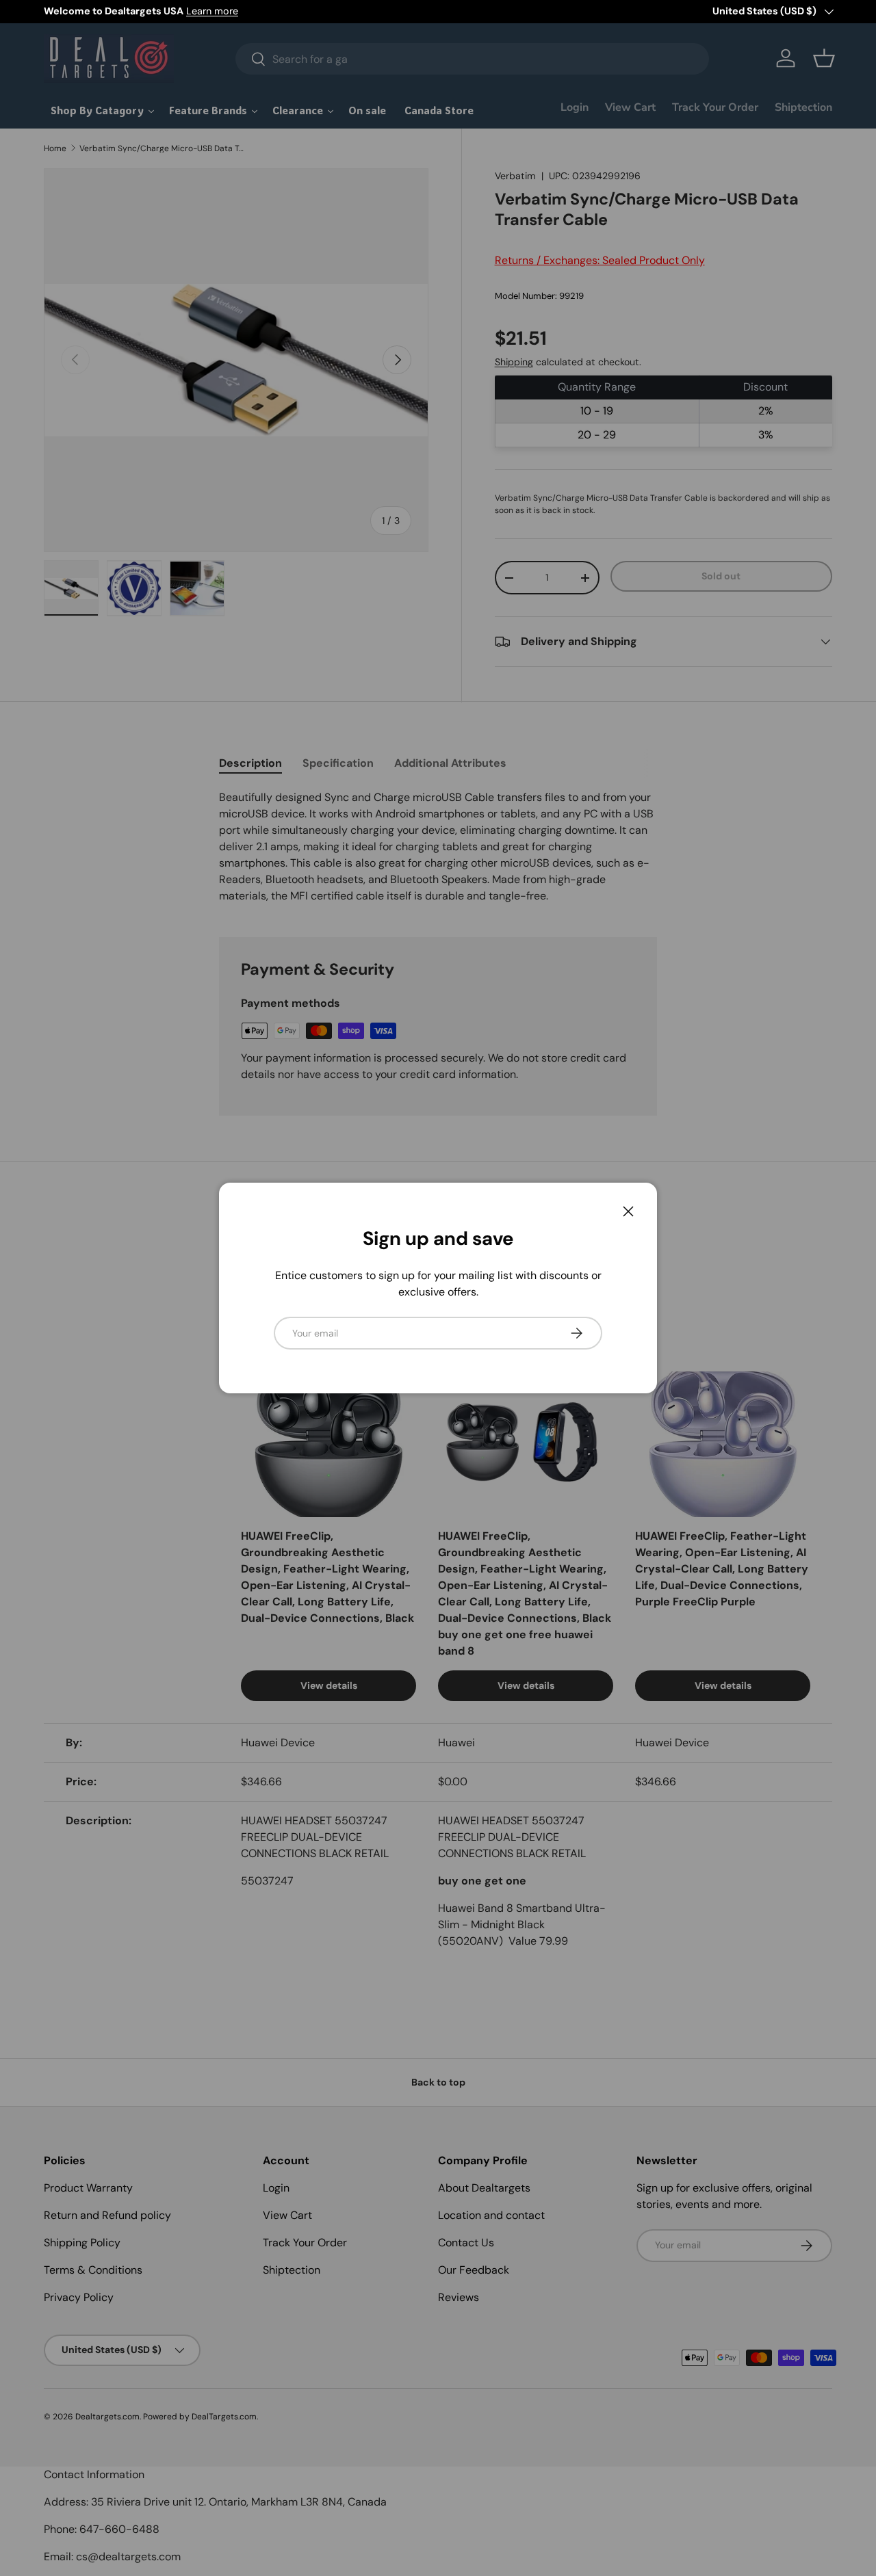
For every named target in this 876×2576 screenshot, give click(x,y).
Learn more (212, 11)
